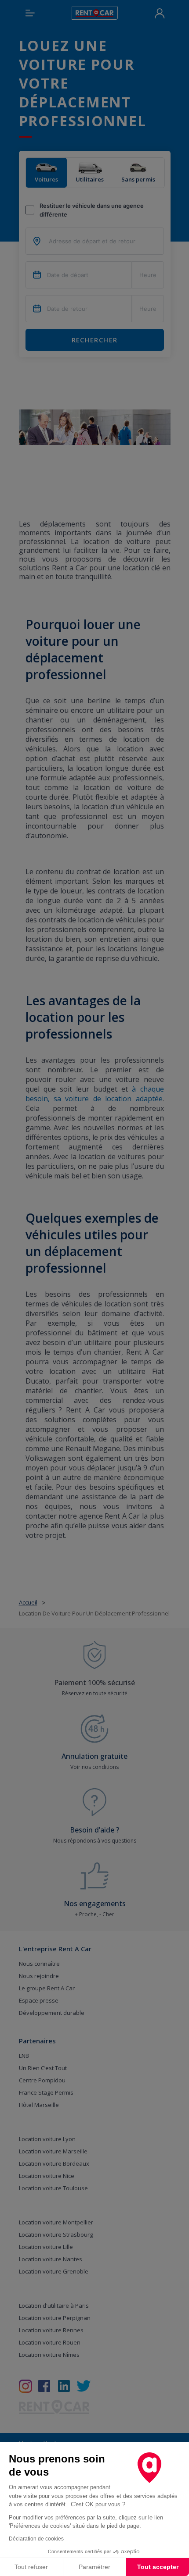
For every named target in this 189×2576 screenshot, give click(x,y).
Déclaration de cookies (36, 2539)
